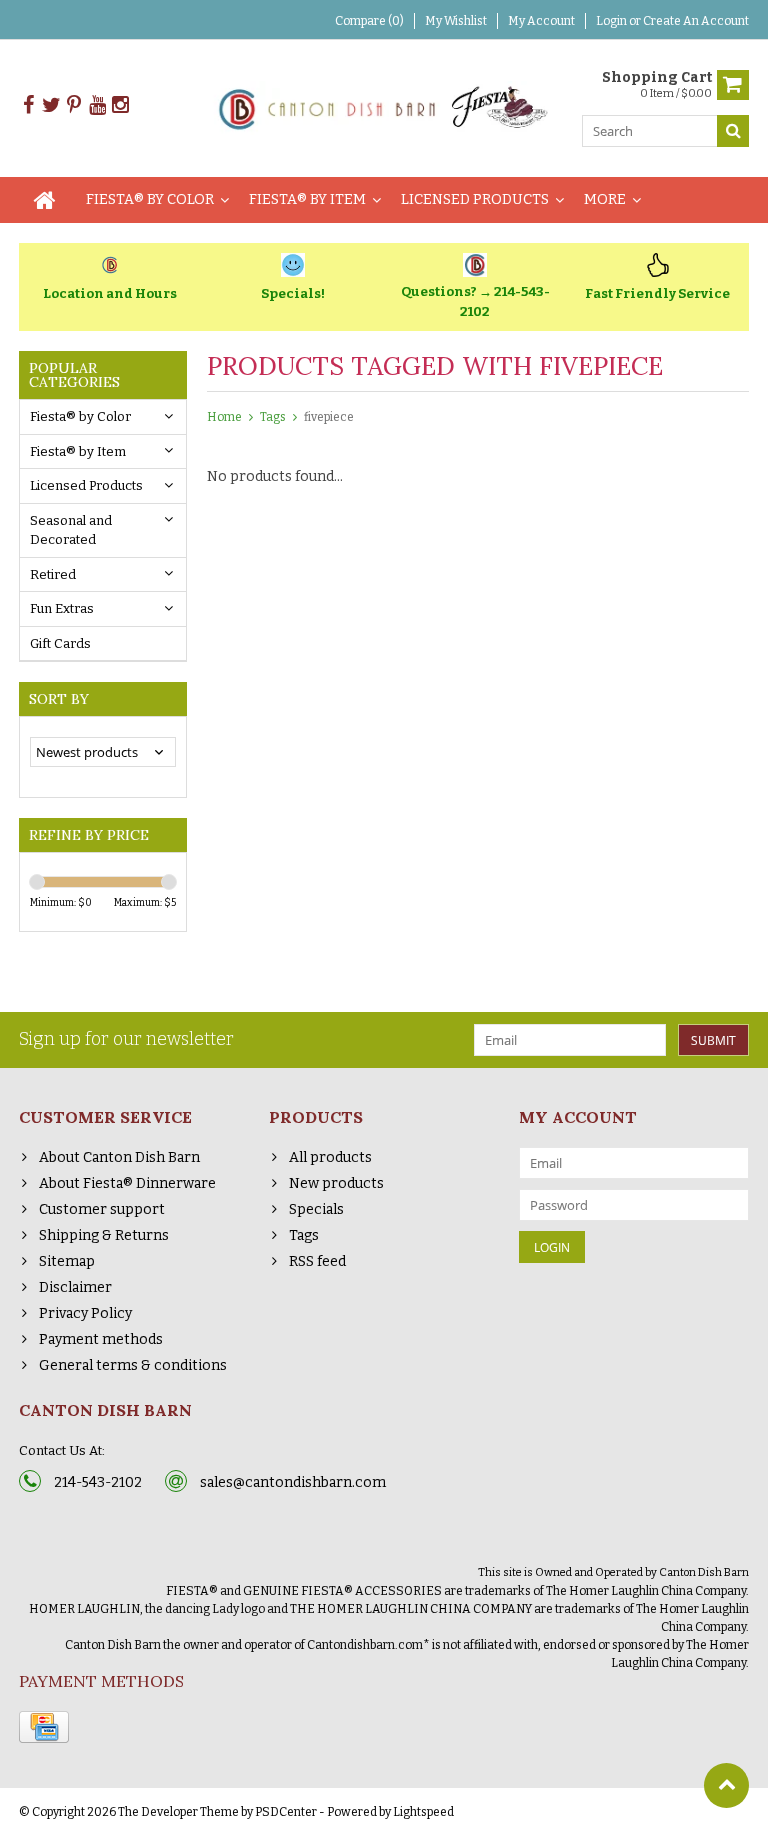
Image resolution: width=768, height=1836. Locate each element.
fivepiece (329, 417)
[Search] (733, 131)
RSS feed (317, 1261)
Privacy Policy (85, 1313)
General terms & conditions (133, 1365)
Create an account (696, 21)
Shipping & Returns (104, 1235)
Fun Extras (62, 608)
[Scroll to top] (726, 1785)
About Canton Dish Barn (119, 1157)
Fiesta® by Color (150, 199)
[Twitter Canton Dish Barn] (51, 105)
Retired (53, 574)
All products (330, 1157)
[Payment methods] (44, 1727)
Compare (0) (369, 21)
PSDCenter (286, 1812)
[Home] (45, 200)
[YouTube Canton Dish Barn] (97, 105)
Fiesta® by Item (307, 199)
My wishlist (456, 21)
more (605, 199)
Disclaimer (75, 1287)
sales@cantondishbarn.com (293, 1482)
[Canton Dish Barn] (384, 107)
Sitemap (67, 1261)
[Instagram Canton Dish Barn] (120, 105)
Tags (273, 417)
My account (541, 21)
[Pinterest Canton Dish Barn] (74, 105)
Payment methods (101, 1339)
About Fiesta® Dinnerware (127, 1183)
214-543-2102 (98, 1482)
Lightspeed (423, 1812)
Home (224, 417)
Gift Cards (60, 643)
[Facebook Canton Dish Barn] (28, 105)
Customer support (102, 1209)
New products (336, 1183)
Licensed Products (475, 199)
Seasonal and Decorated (71, 530)
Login (612, 21)
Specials (316, 1209)
